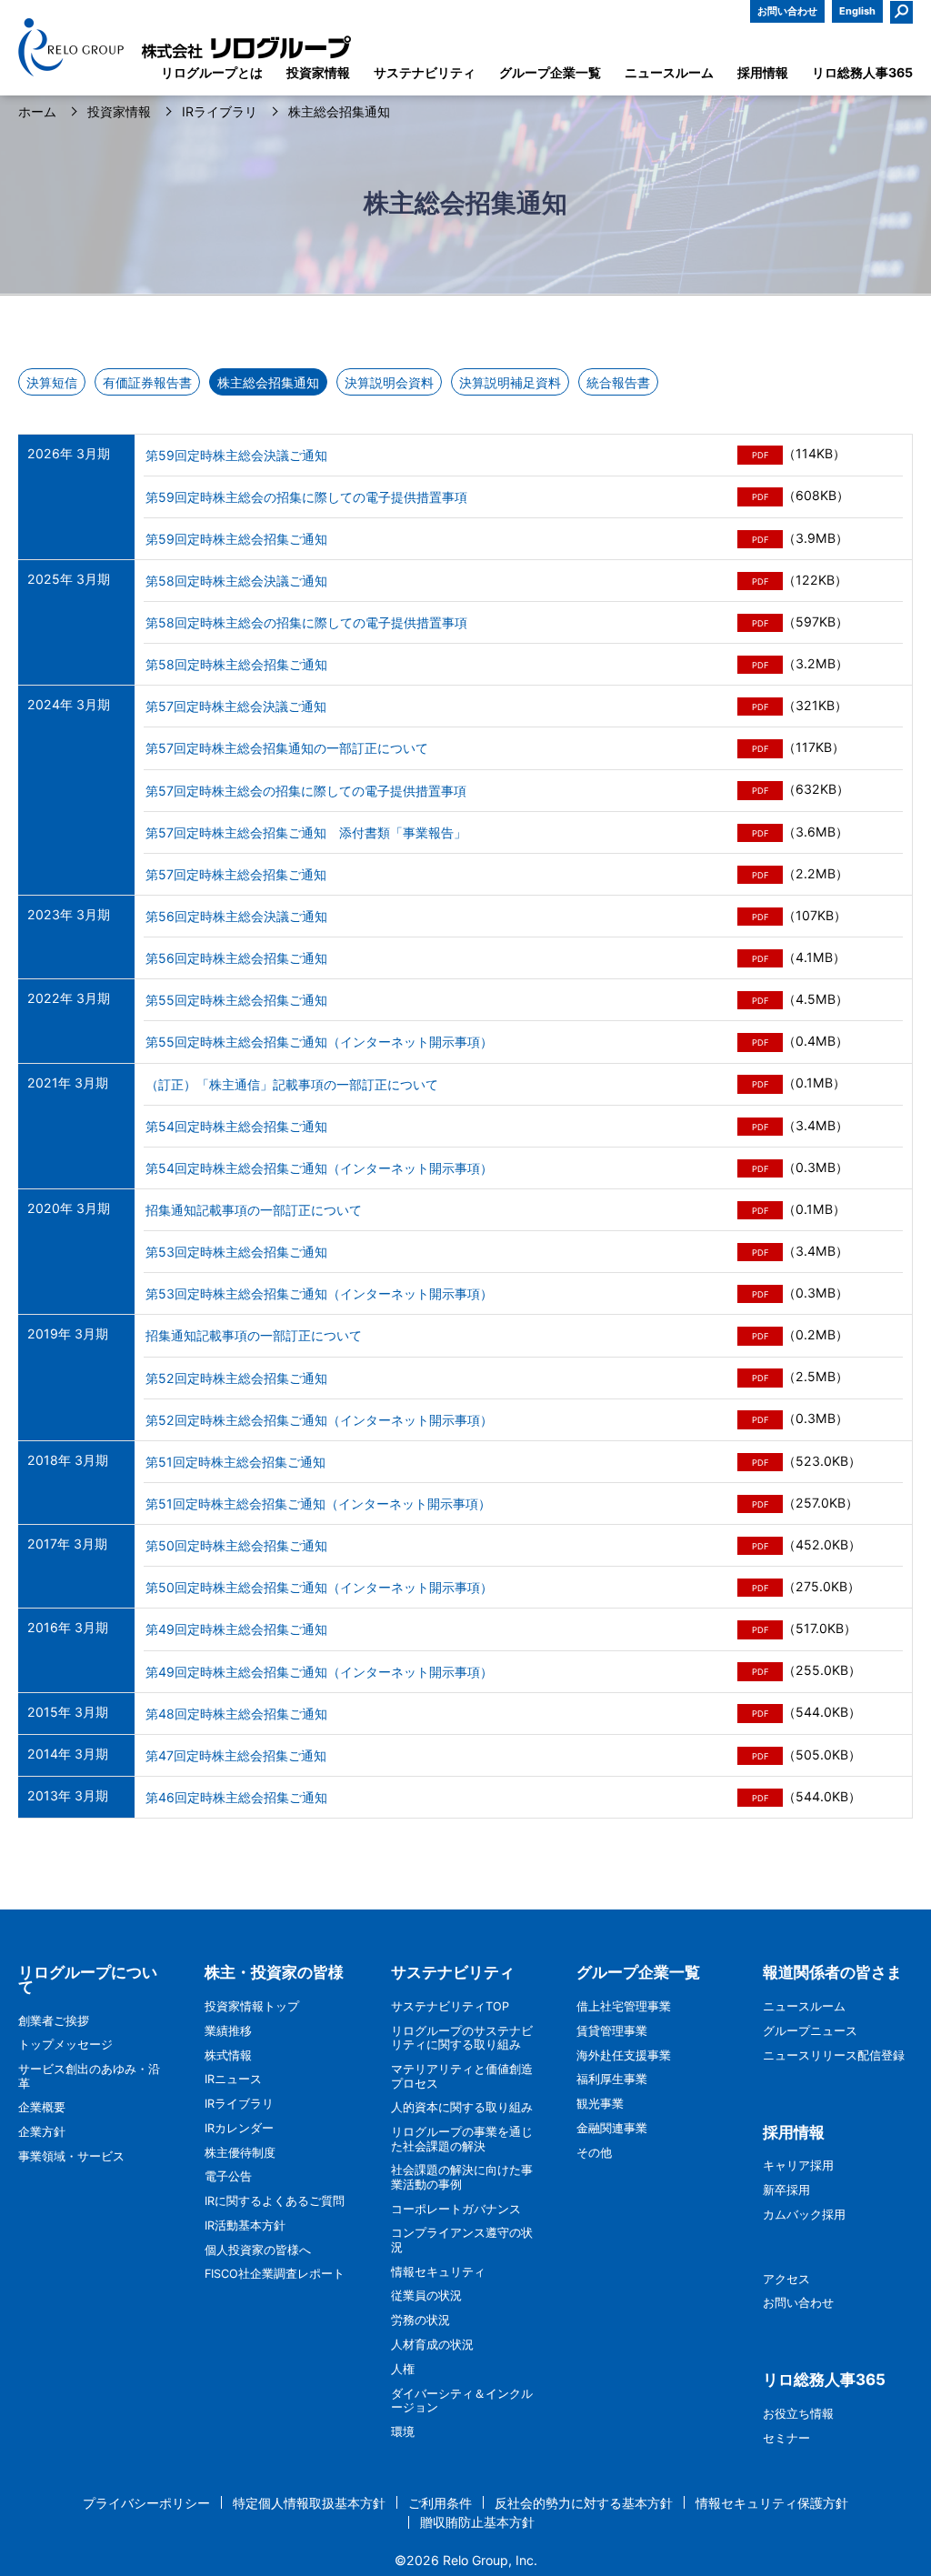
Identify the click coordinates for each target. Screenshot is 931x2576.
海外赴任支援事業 (624, 2055)
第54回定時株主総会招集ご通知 (236, 1126)
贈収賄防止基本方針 (477, 2522)
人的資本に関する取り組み (462, 2107)
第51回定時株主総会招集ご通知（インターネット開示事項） (318, 1504)
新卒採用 (786, 2190)
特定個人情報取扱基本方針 (309, 2503)
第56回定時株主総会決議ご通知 (236, 916)
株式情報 (228, 2055)
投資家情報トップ (252, 2006)
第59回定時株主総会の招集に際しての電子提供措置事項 (306, 497)
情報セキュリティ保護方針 (772, 2503)
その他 (594, 2153)
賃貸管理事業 (612, 2031)
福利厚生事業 (612, 2079)
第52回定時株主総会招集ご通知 (236, 1378)
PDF (761, 455)
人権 (403, 2369)
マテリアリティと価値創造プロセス (462, 2076)
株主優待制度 (240, 2153)
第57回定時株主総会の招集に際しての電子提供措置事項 (306, 791)
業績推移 (228, 2031)
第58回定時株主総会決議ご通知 (236, 581)
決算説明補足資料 (510, 382)
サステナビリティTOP (450, 2006)
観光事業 (600, 2104)
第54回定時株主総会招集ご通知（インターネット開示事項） (319, 1168)
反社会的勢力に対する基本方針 (584, 2503)
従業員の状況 (426, 2295)
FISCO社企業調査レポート (275, 2274)
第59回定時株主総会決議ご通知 (236, 455)
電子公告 (228, 2176)
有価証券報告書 (147, 382)
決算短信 (52, 382)
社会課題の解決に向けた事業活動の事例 (462, 2177)
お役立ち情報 (798, 2414)
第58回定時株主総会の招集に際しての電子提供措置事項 (306, 622)
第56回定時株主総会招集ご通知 (236, 958)
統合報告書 (618, 382)
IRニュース (233, 2079)
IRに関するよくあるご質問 (275, 2201)
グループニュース (810, 2031)
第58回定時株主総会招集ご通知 (236, 664)
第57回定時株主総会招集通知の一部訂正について (287, 748)
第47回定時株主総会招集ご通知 (236, 1755)
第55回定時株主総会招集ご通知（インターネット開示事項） (319, 1042)
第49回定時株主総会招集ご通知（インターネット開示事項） (319, 1672)
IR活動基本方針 (245, 2225)
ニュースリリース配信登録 (834, 2055)
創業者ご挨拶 (54, 2021)
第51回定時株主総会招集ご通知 (235, 1462)
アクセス (786, 2279)
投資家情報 (119, 112)
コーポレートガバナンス (456, 2209)
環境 (403, 2432)
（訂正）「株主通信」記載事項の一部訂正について (292, 1084)
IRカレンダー (239, 2128)
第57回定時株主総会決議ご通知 (236, 706)
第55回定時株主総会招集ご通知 (236, 1000)
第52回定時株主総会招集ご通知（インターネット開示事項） (319, 1420)
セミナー (786, 2438)
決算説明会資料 (389, 382)
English (857, 11)
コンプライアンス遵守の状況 (462, 2240)
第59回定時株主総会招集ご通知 (236, 539)
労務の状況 (420, 2320)
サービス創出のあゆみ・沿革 (89, 2076)
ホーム (37, 112)
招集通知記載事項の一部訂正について (254, 1210)
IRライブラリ (220, 112)
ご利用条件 (440, 2503)
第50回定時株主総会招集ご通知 (236, 1545)
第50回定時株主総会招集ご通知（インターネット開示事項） (319, 1587)
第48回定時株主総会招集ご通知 (236, 1714)
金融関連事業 (612, 2128)
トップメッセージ (65, 2045)
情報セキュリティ (438, 2272)
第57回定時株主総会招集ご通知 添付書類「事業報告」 (306, 832)
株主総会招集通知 (268, 382)
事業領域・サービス (71, 2156)
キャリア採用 (798, 2165)
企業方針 (42, 2132)
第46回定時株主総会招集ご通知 (236, 1797)
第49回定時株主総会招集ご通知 (236, 1629)
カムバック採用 (804, 2215)
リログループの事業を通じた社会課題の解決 (462, 2139)
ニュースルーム (804, 2006)
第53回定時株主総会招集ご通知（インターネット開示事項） (319, 1293)
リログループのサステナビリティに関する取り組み (462, 2038)
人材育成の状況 (432, 2345)
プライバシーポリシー (146, 2503)
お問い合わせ (787, 11)
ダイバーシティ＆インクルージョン (462, 2401)
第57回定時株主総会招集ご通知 (236, 874)
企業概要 (42, 2107)
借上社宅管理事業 (624, 2006)
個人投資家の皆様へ (258, 2250)
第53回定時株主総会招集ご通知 (236, 1252)
